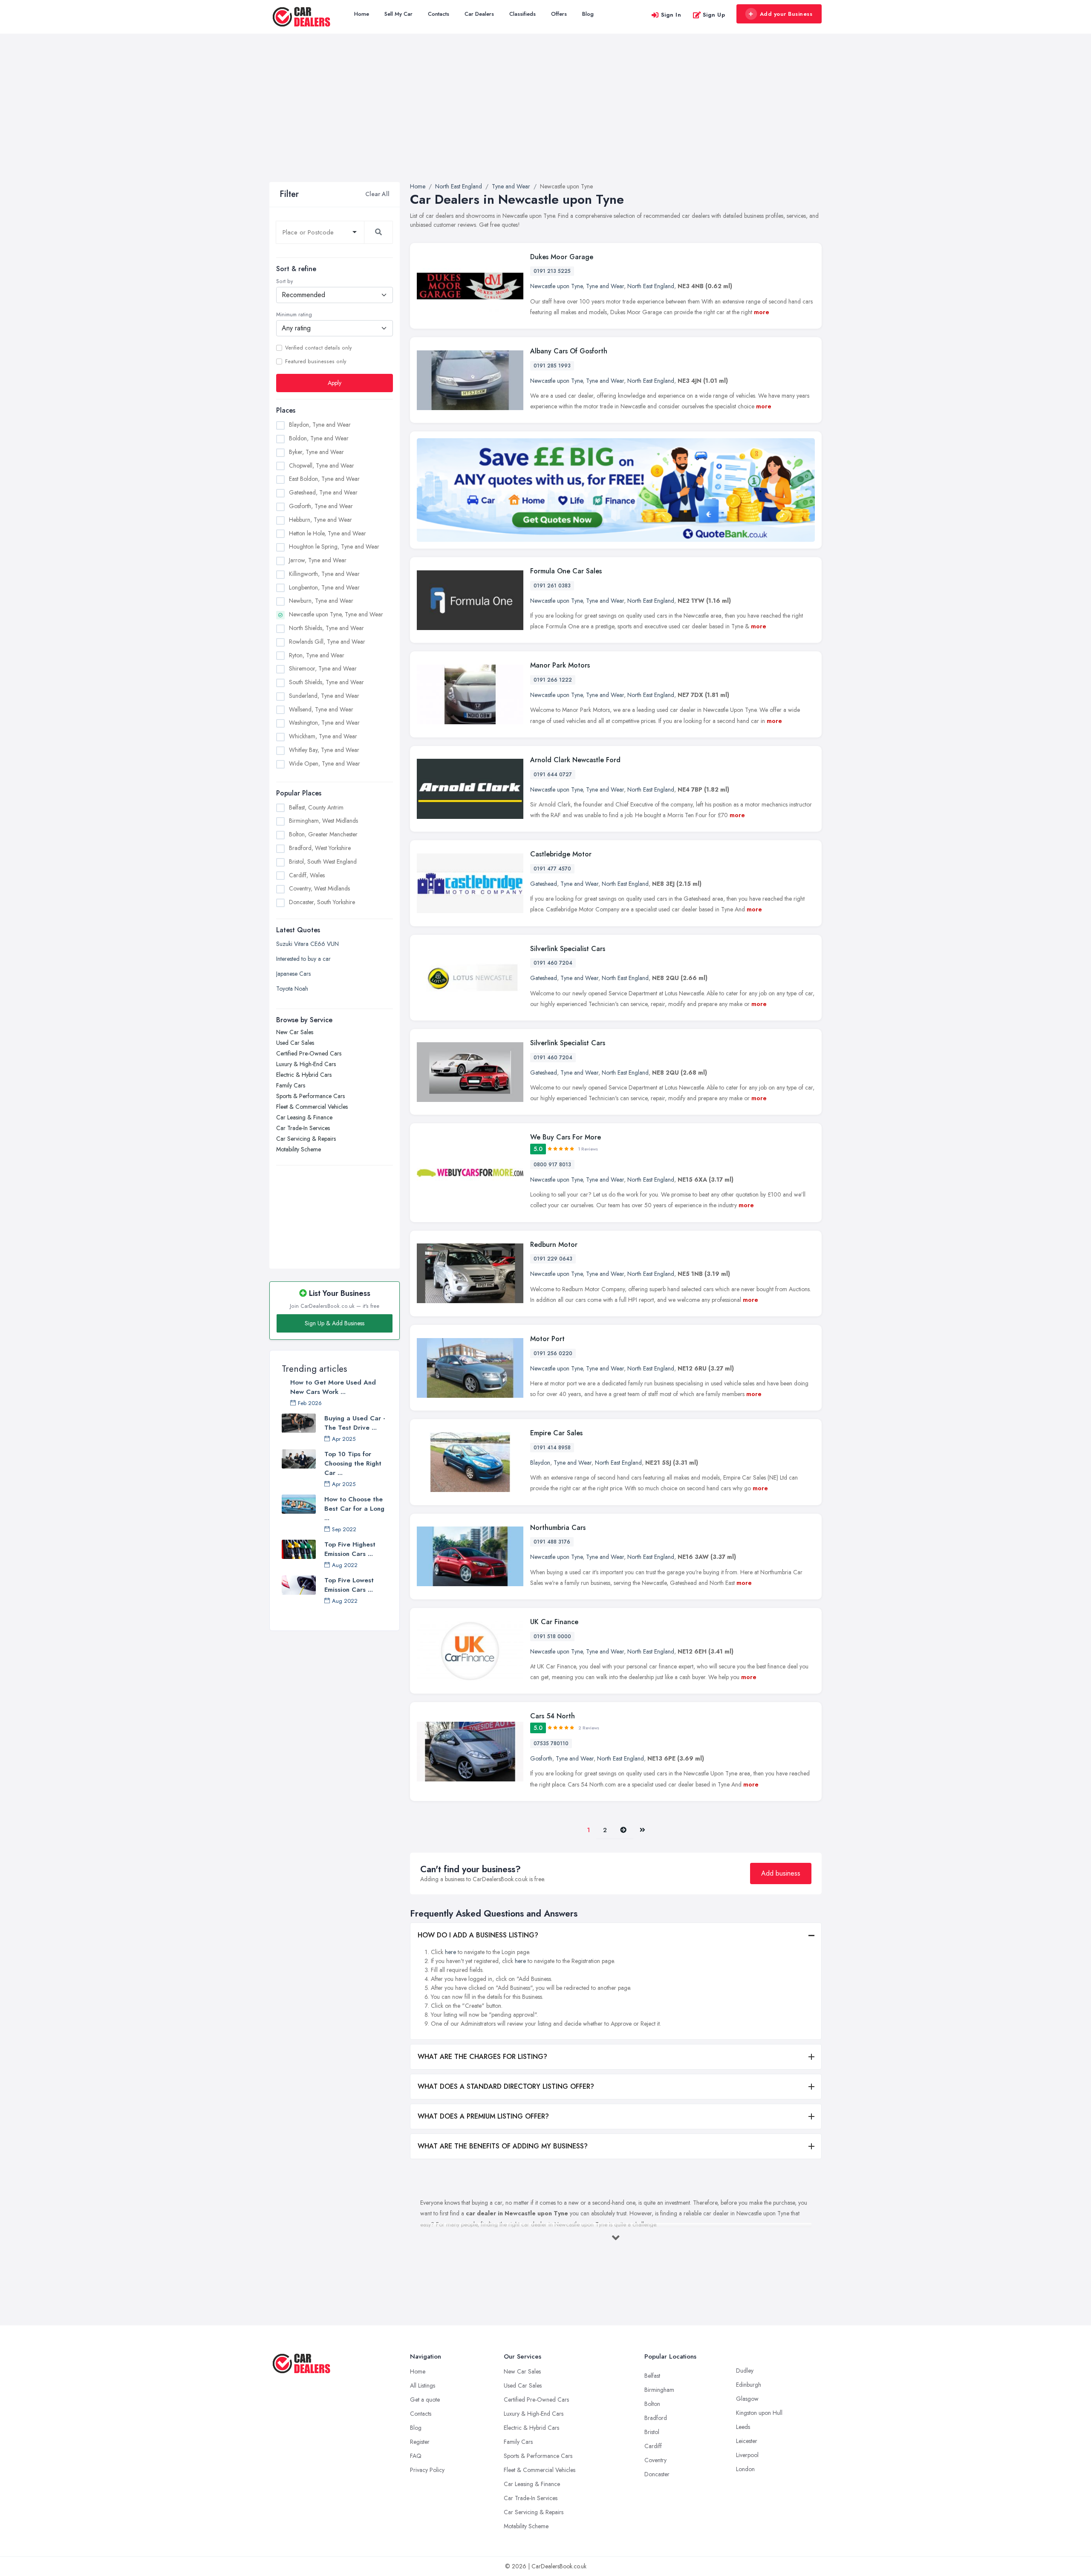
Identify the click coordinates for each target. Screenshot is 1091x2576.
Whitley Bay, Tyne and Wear (324, 750)
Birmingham (659, 2390)
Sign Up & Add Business (335, 1323)
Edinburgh (749, 2385)
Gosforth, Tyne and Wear (321, 506)
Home (362, 14)
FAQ (416, 2456)
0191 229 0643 (553, 1259)
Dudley (745, 2371)
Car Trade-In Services (303, 1128)
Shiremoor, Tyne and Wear (323, 668)
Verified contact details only (318, 348)
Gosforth (541, 1758)
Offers (559, 14)
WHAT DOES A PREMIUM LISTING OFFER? (483, 2116)
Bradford (656, 2418)
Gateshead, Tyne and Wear (323, 492)
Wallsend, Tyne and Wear (321, 709)
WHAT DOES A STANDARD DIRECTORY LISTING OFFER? (506, 2086)
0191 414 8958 (552, 1448)
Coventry (655, 2460)
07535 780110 (551, 1743)
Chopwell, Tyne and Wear (322, 465)
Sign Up (714, 15)
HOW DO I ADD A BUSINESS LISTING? (478, 1935)
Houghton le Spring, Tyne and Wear (334, 546)
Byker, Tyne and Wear (316, 452)
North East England (651, 286)
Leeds (743, 2427)
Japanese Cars (293, 974)
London (745, 2469)
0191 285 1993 (552, 366)
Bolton (652, 2404)
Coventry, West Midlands (319, 888)
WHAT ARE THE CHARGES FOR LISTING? (482, 2057)
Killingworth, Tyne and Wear (324, 574)
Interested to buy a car (303, 959)
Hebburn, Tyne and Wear (320, 520)
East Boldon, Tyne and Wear (324, 479)
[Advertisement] (545, 118)
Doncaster (657, 2474)
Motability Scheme (299, 1149)
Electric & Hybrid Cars (304, 1075)
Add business (781, 1873)
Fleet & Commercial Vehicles (312, 1107)
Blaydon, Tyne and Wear (320, 425)
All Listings (423, 2385)
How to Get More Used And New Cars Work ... (333, 1387)
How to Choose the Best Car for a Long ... (354, 1509)
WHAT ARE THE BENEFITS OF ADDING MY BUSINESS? (503, 2146)
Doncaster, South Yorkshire (322, 902)
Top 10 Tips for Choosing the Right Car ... (353, 1463)
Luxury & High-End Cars (306, 1064)
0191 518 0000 (552, 1636)
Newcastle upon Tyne (556, 286)
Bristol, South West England (323, 862)
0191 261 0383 (552, 586)
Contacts (439, 14)
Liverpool (747, 2455)
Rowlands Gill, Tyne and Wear (327, 642)
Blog (588, 14)
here (450, 1952)
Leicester (747, 2441)
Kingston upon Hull (759, 2413)
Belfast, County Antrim (316, 807)
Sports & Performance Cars (310, 1096)
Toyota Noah (292, 989)
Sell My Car (398, 14)
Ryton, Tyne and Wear (317, 655)
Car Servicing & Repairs (306, 1139)
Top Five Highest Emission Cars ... (350, 1549)
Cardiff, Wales (307, 875)
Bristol (652, 2432)
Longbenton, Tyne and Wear (324, 587)
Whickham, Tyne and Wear (323, 736)
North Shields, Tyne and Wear (326, 628)
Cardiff (653, 2446)
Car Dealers (479, 14)
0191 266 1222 (553, 680)
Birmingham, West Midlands (323, 821)
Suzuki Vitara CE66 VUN (307, 944)
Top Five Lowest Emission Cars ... (349, 1585)
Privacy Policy (427, 2470)
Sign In (671, 15)
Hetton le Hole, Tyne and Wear (328, 533)
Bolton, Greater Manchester (323, 834)
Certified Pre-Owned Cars (309, 1053)
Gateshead (544, 884)
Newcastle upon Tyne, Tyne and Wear (336, 614)
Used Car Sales (295, 1043)
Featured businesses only (316, 361)
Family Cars (291, 1085)
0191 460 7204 (553, 963)
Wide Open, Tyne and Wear (325, 763)
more (762, 312)
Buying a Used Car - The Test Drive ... (355, 1423)
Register (420, 2442)
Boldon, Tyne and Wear (319, 438)
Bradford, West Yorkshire (320, 848)
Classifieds (522, 14)
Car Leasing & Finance (304, 1117)
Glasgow (747, 2399)
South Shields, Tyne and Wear (326, 682)
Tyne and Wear (605, 286)
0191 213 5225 (552, 271)
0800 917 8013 (552, 1165)
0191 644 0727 (553, 775)
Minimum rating (294, 315)
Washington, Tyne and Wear (324, 723)
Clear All (377, 194)
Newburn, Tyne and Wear (321, 601)
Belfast (652, 2376)
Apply (335, 383)
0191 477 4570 (552, 869)
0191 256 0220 (553, 1353)
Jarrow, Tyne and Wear (318, 560)
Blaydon (540, 1463)
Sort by (284, 281)
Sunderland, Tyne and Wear (324, 696)
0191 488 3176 (552, 1542)
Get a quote (425, 2400)
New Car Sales (295, 1032)
